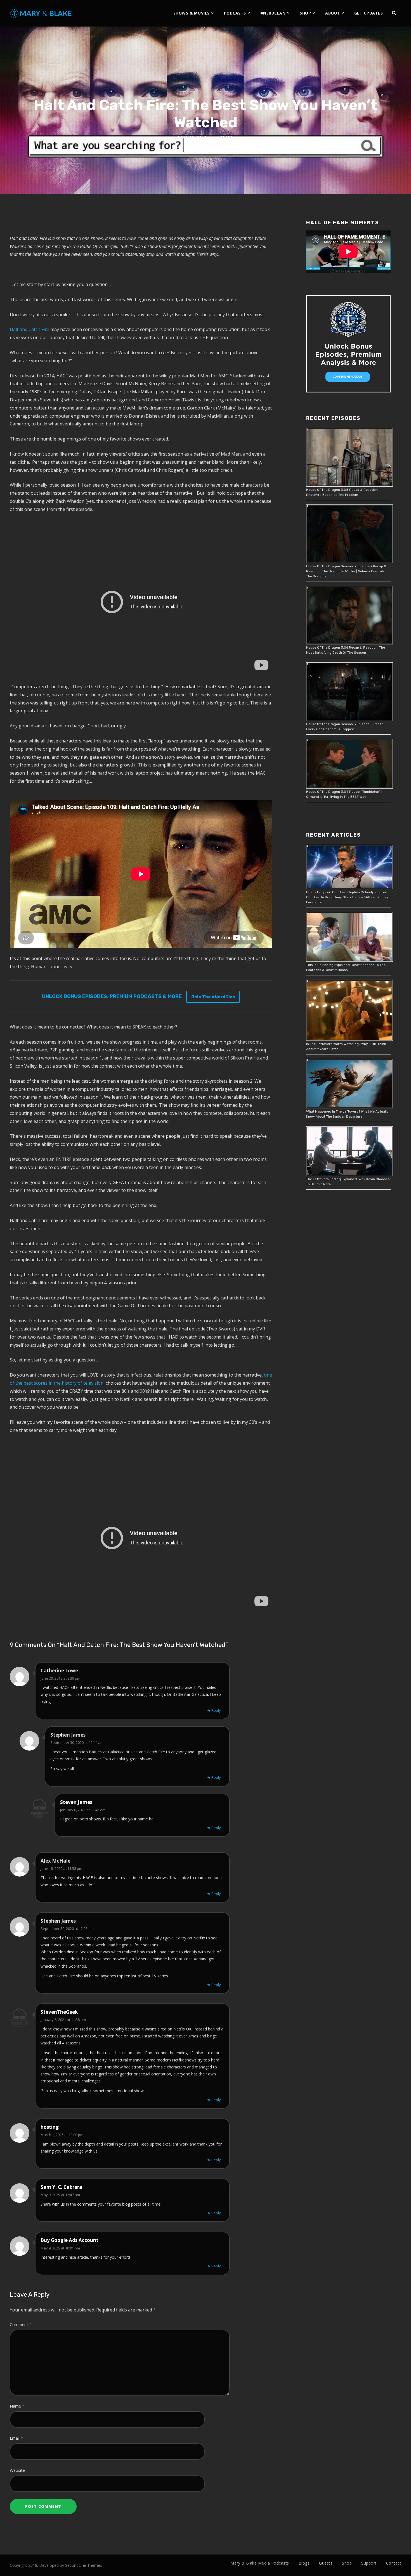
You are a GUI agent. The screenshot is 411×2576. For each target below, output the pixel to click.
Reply (216, 1710)
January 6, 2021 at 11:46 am (83, 1810)
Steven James (76, 1802)
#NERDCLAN (273, 13)
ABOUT (333, 13)
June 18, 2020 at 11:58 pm (61, 1868)
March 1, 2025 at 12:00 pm (62, 2135)
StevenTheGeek (59, 2012)
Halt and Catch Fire (29, 329)
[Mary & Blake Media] (42, 13)
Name (17, 2406)
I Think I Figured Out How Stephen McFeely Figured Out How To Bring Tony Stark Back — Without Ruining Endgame (348, 897)
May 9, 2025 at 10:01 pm (60, 2248)
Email (16, 2438)
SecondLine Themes (84, 2565)
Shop (347, 2563)
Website (17, 2470)
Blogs (304, 2563)
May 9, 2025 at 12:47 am (60, 2195)
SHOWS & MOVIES (192, 13)
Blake (227, 138)
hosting (50, 2127)
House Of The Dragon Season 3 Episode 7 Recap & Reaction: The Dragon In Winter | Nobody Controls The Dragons (346, 571)
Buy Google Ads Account (69, 2240)
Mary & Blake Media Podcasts (260, 2563)
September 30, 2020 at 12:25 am (67, 1929)
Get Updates (369, 13)
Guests (326, 2563)
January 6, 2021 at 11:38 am (63, 2020)
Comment (21, 2324)
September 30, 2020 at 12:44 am (77, 1742)
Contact (394, 2563)
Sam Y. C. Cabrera (61, 2187)
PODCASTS (235, 13)
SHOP (305, 13)
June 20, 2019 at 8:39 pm (60, 1678)
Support (369, 2563)
